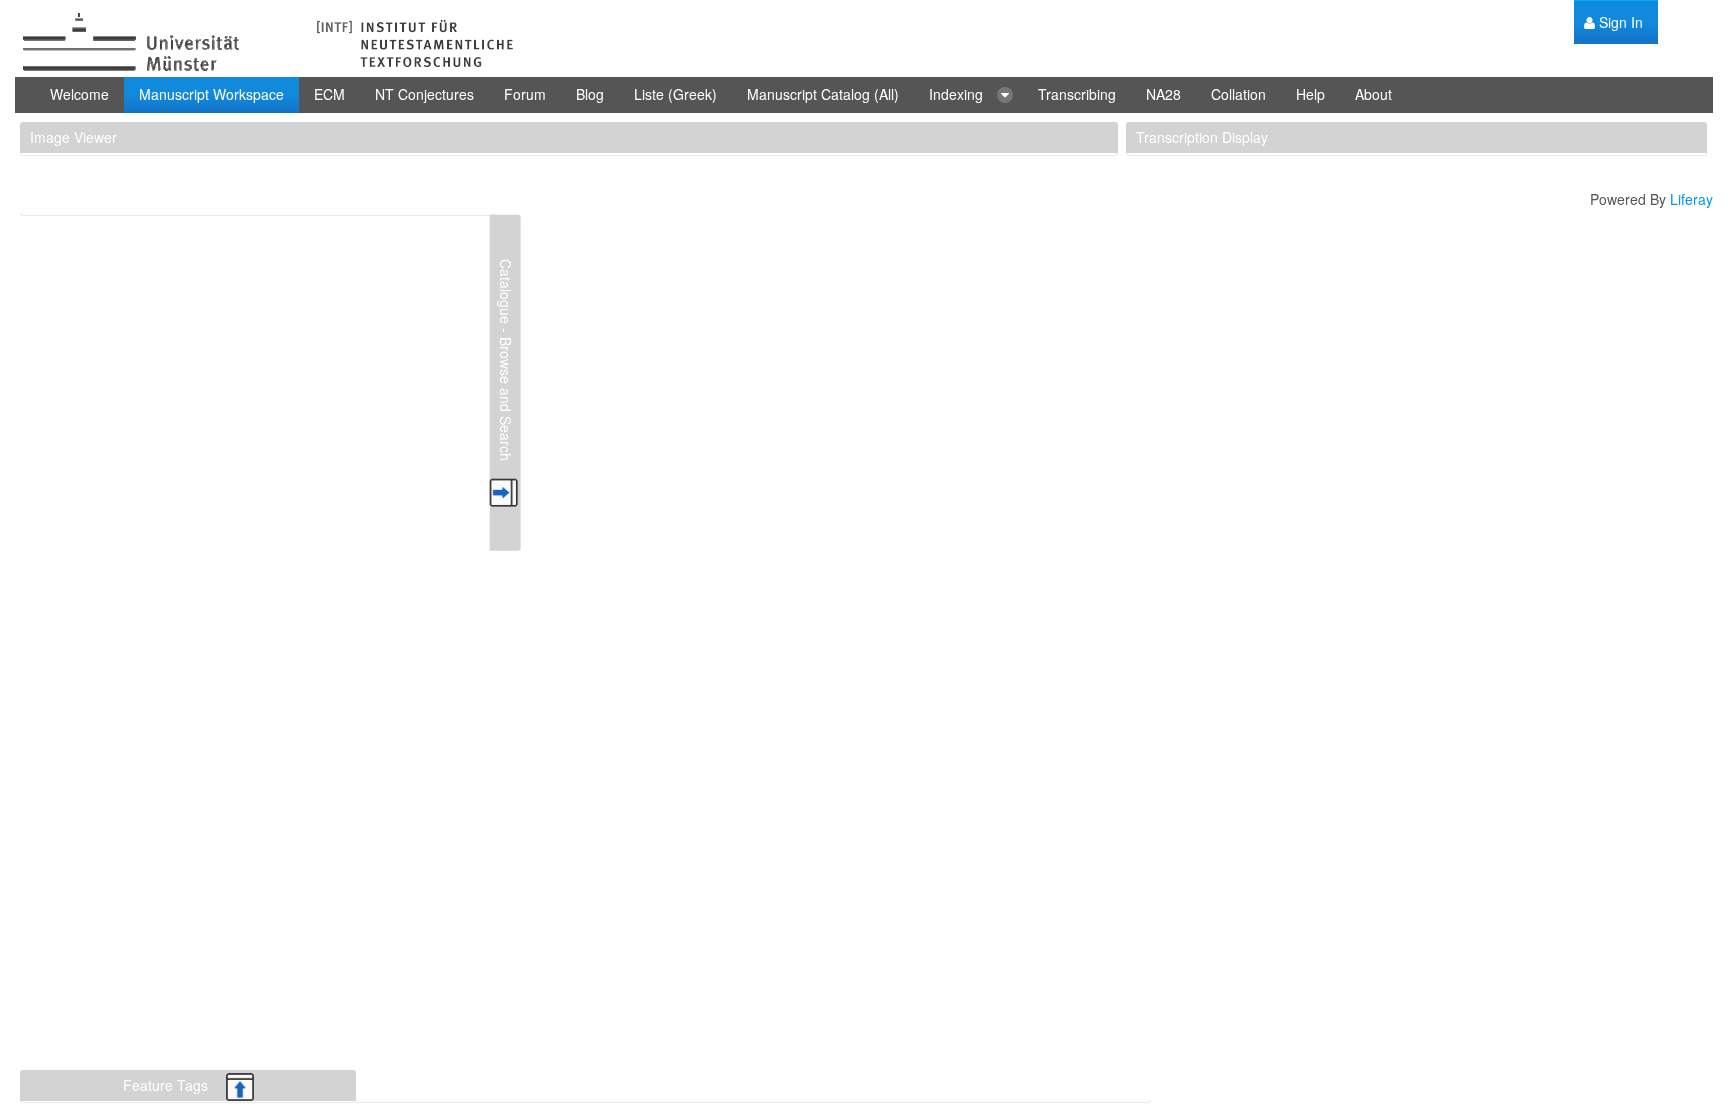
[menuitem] (1613, 22)
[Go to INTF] (265, 43)
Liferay (1691, 199)
